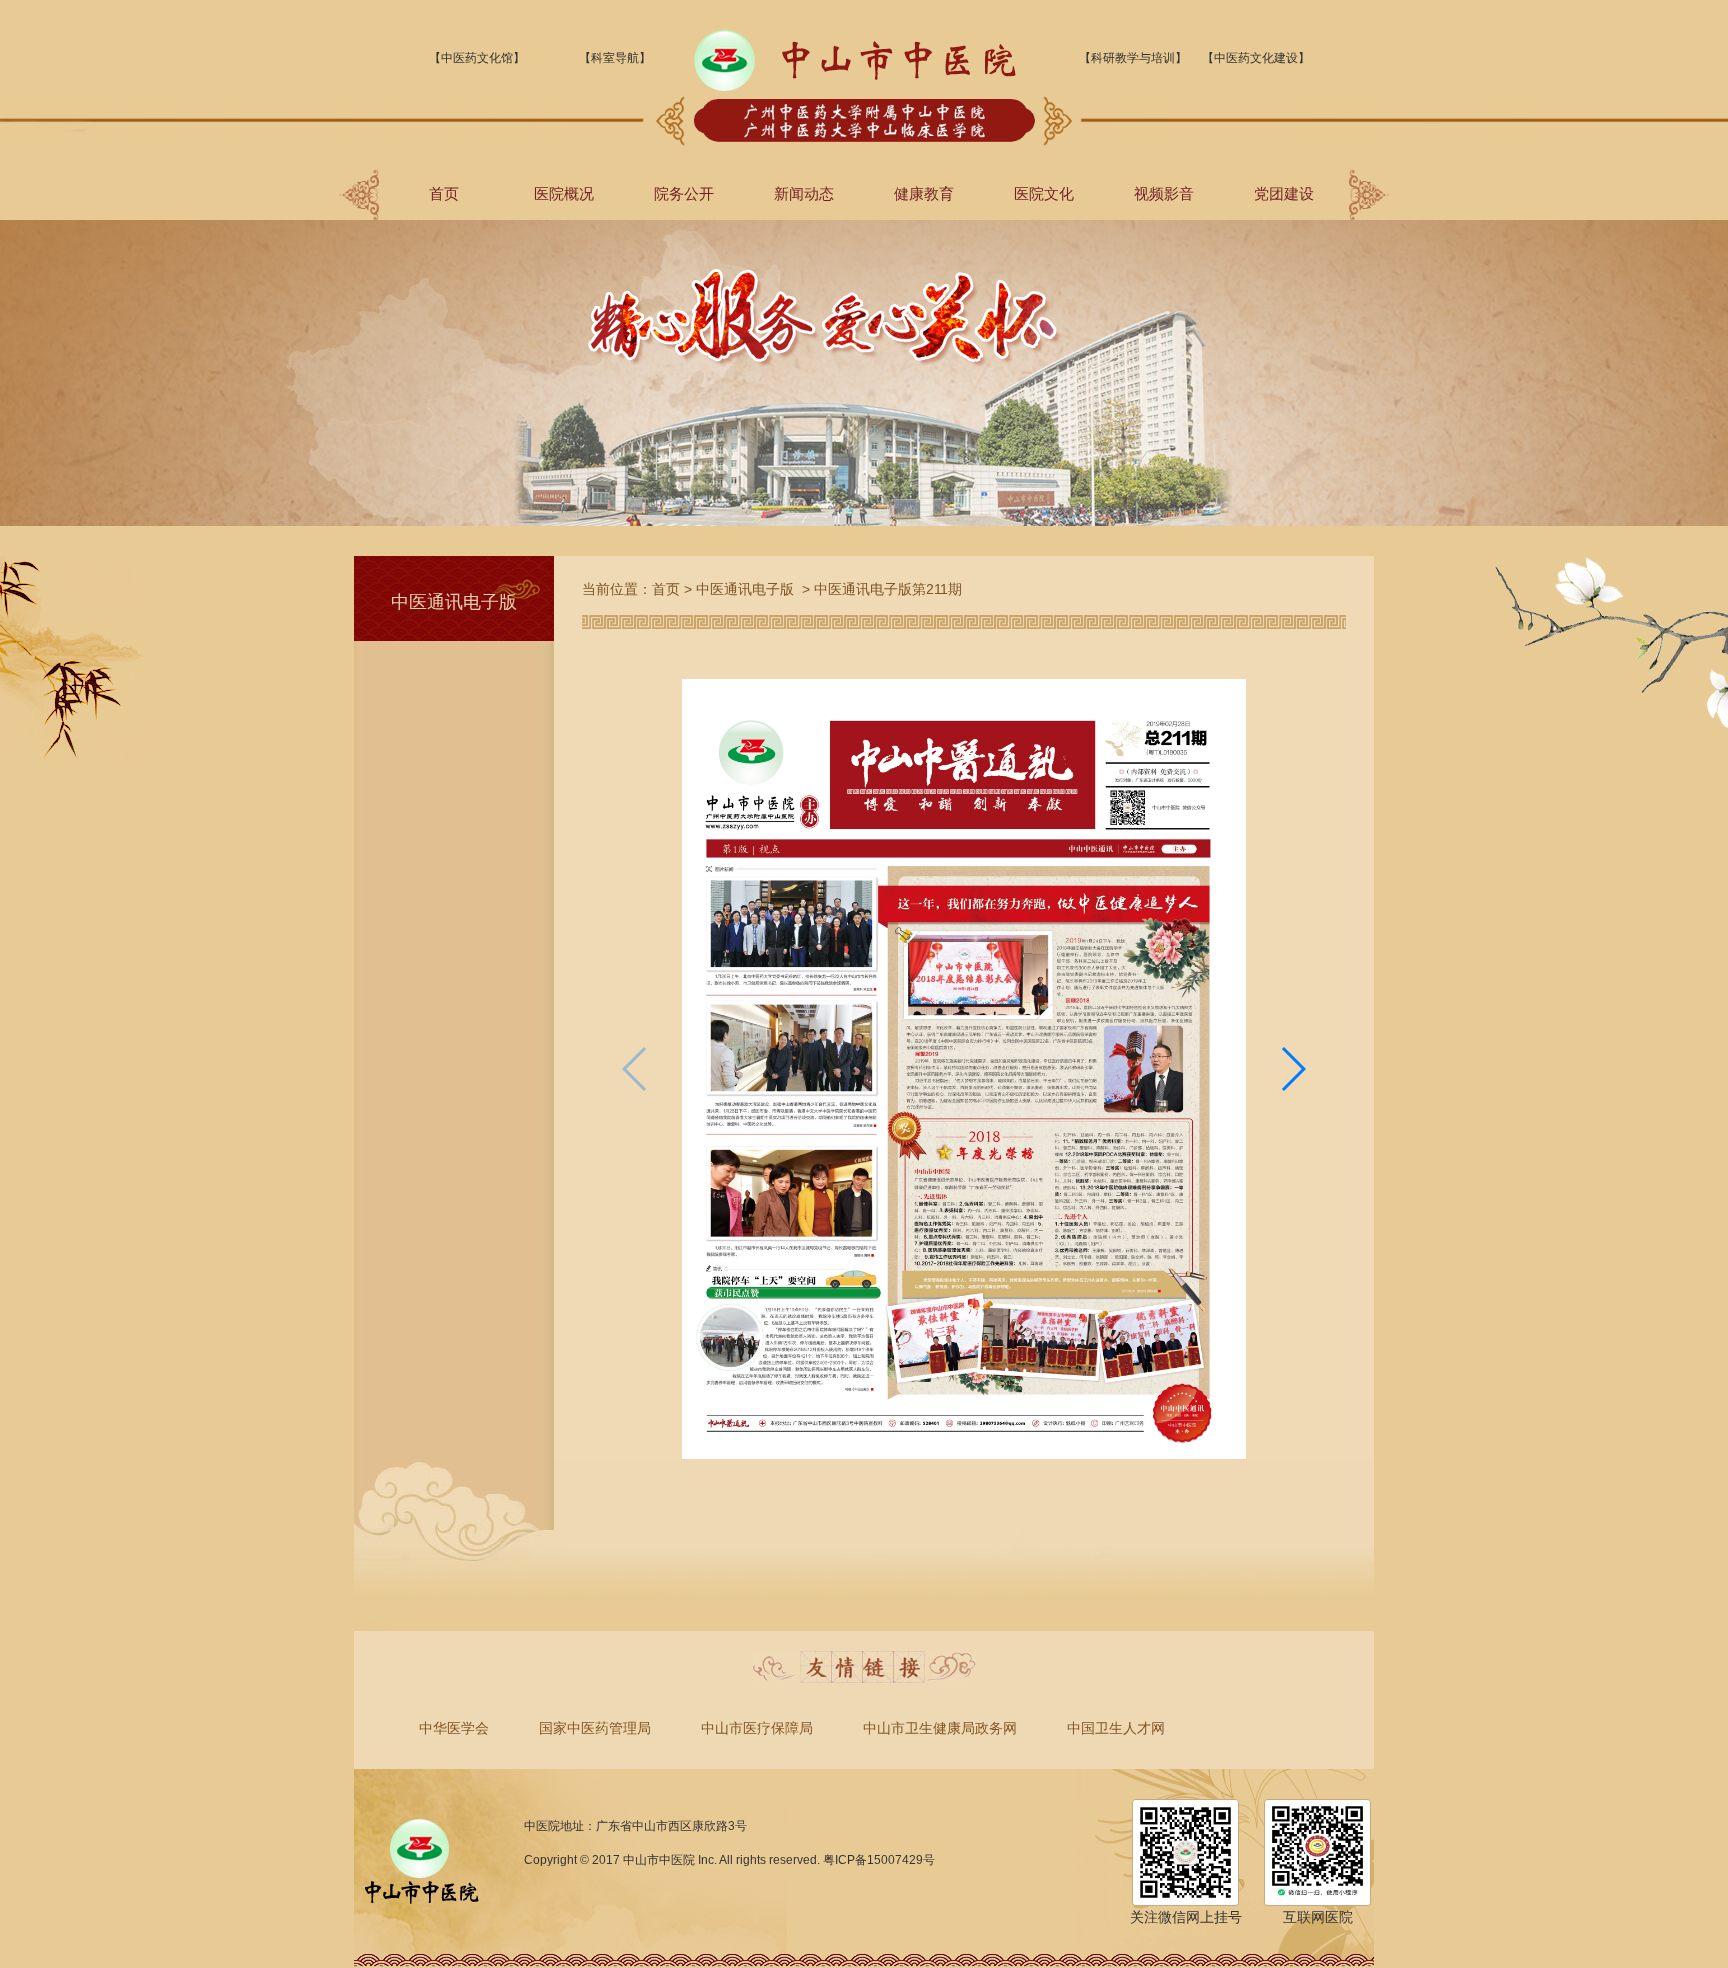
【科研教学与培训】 (1133, 58)
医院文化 (1044, 193)
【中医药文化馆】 (477, 58)
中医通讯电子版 (745, 589)
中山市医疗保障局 (757, 1728)
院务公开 (684, 193)
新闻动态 (804, 193)
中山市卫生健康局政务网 (940, 1728)
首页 (444, 193)
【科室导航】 (615, 58)
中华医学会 (454, 1728)
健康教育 (924, 193)
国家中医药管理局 (595, 1728)
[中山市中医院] (855, 87)
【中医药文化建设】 (1256, 58)
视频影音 (1164, 193)
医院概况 (564, 193)
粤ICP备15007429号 (879, 1860)
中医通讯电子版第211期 (888, 589)
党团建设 (1284, 193)
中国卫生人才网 (1116, 1728)
